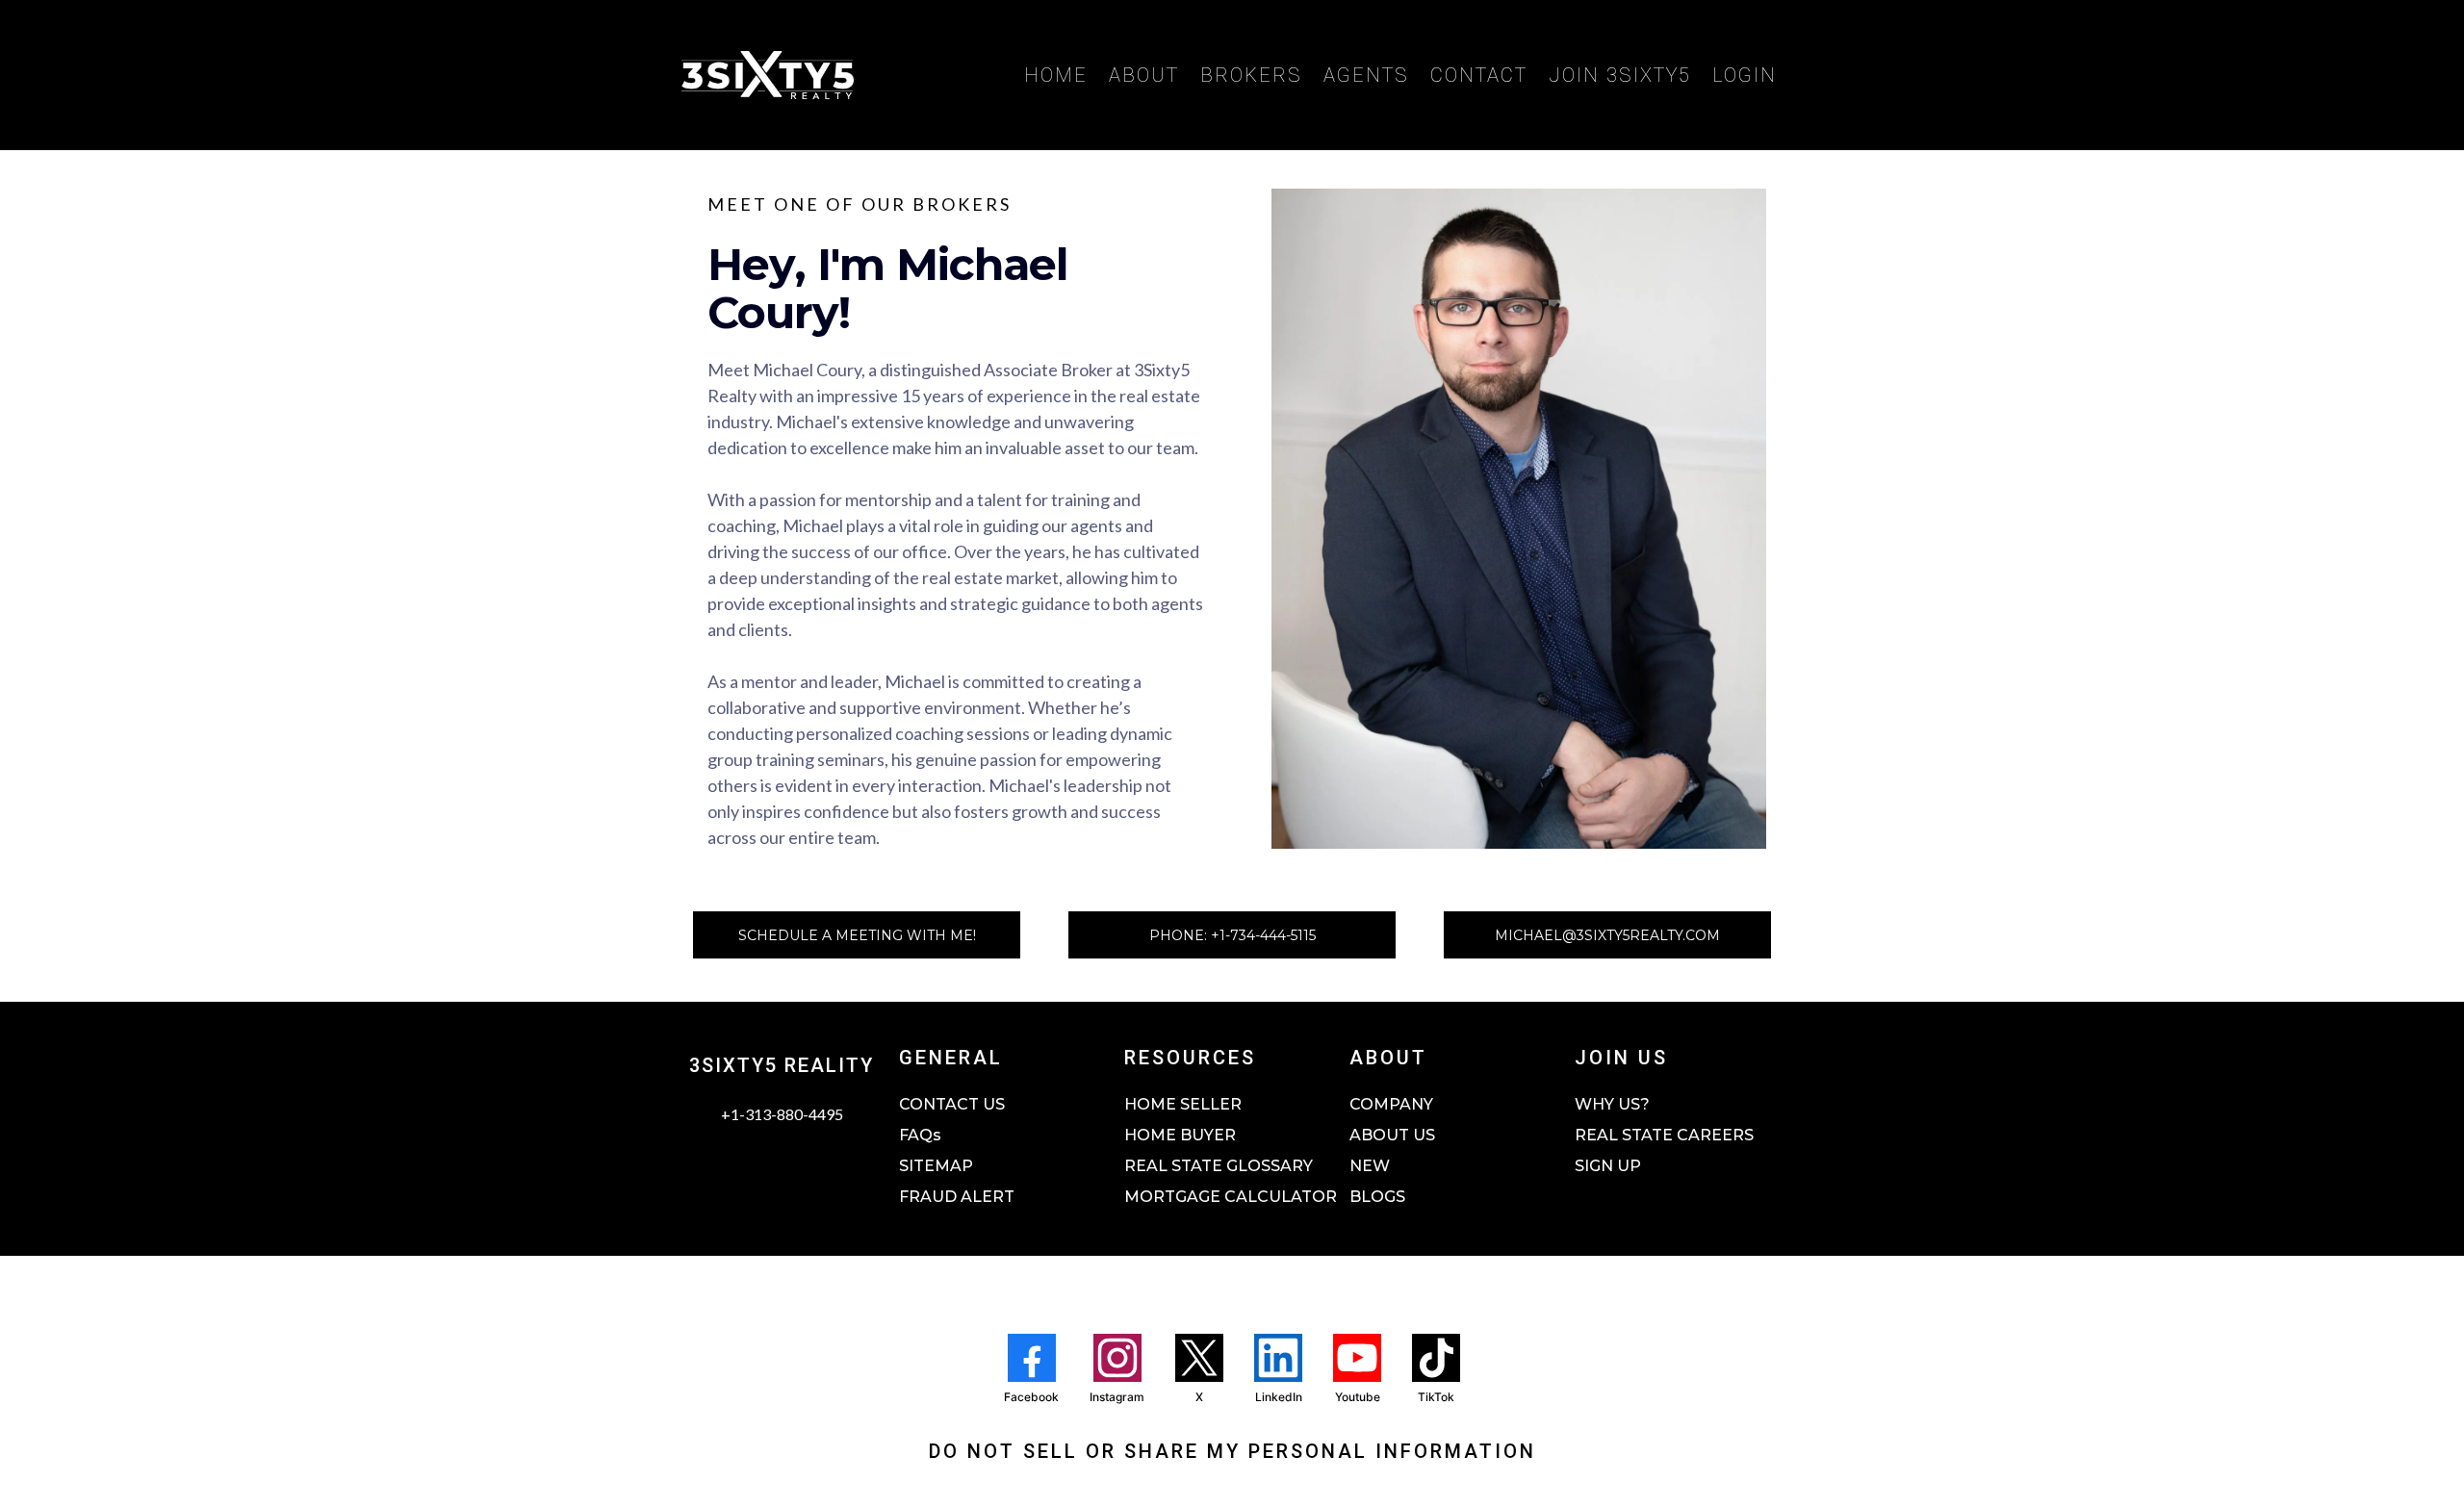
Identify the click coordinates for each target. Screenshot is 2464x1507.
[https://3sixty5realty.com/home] (768, 75)
